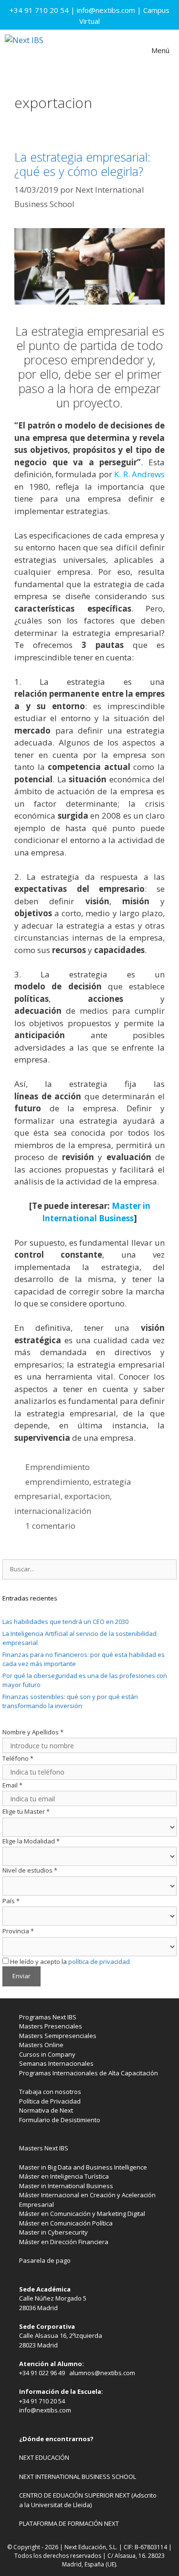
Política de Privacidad (50, 2101)
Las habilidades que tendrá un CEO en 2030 (65, 1622)
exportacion (87, 1496)
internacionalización (53, 1511)
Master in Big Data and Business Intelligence (83, 2167)
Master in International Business (66, 2186)
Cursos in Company (47, 2054)
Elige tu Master (26, 1811)
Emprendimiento (58, 1467)
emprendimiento (57, 1482)
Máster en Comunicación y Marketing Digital (82, 2214)
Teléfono (18, 1758)
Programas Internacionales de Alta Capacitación (89, 2073)
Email (12, 1785)
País (11, 1901)
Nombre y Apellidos (33, 1732)
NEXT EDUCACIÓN (44, 2457)
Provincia (18, 1931)
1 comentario (50, 1526)
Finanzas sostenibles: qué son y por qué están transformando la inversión (70, 1701)
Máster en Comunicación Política (66, 2223)
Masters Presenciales (51, 2026)
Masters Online (41, 2045)
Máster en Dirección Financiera (64, 2242)
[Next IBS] (24, 50)
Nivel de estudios (30, 1870)
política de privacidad (99, 1962)
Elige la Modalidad (31, 1841)
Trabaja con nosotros (50, 2092)
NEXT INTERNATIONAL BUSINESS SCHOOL (78, 2477)
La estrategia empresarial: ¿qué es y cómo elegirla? (82, 164)
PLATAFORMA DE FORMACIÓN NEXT (69, 2523)
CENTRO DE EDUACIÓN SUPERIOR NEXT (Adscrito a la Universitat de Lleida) (88, 2500)
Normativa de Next (46, 2110)
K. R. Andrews (139, 474)
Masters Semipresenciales (58, 2036)
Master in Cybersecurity (53, 2232)
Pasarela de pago (45, 2260)
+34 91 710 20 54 (39, 10)
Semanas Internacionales (56, 2063)
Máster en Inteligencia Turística (64, 2176)
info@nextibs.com (106, 10)
